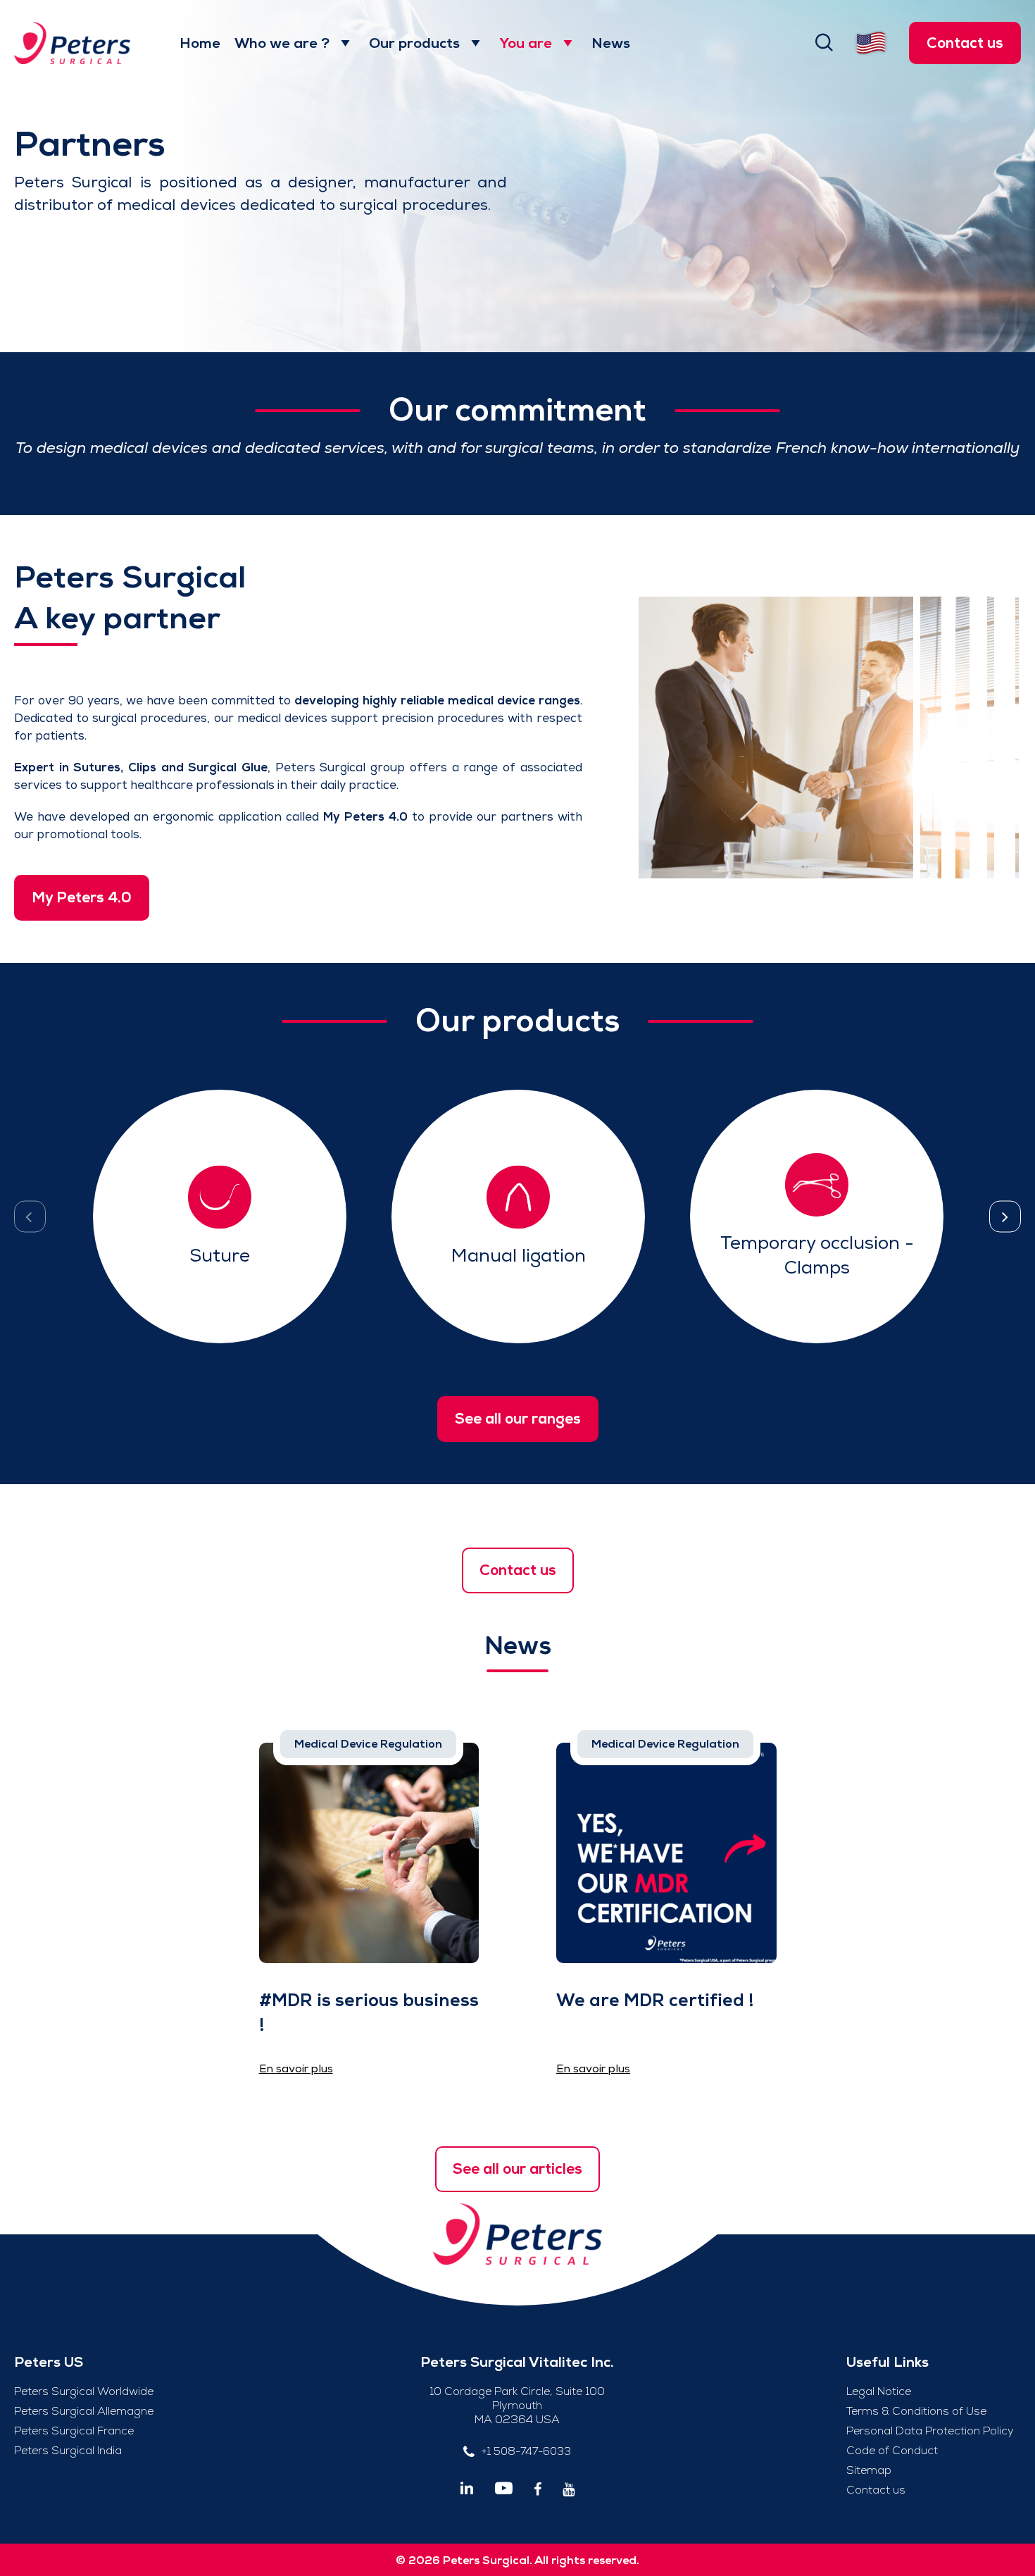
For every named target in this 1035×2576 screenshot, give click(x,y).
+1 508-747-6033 (526, 2451)
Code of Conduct (892, 2451)
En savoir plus (220, 1248)
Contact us (965, 43)
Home (200, 43)
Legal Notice (879, 2391)
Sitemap (869, 2470)
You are (526, 43)
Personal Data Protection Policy (930, 2431)
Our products (414, 43)
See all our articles (517, 2169)
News (611, 43)
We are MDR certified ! (655, 2000)
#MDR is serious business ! (369, 2012)
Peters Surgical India (68, 2451)
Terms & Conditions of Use (916, 2411)
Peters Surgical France (74, 2431)
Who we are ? (282, 43)
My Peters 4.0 (82, 897)
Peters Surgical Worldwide (84, 2391)
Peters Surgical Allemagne (84, 2411)
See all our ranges (518, 1419)
